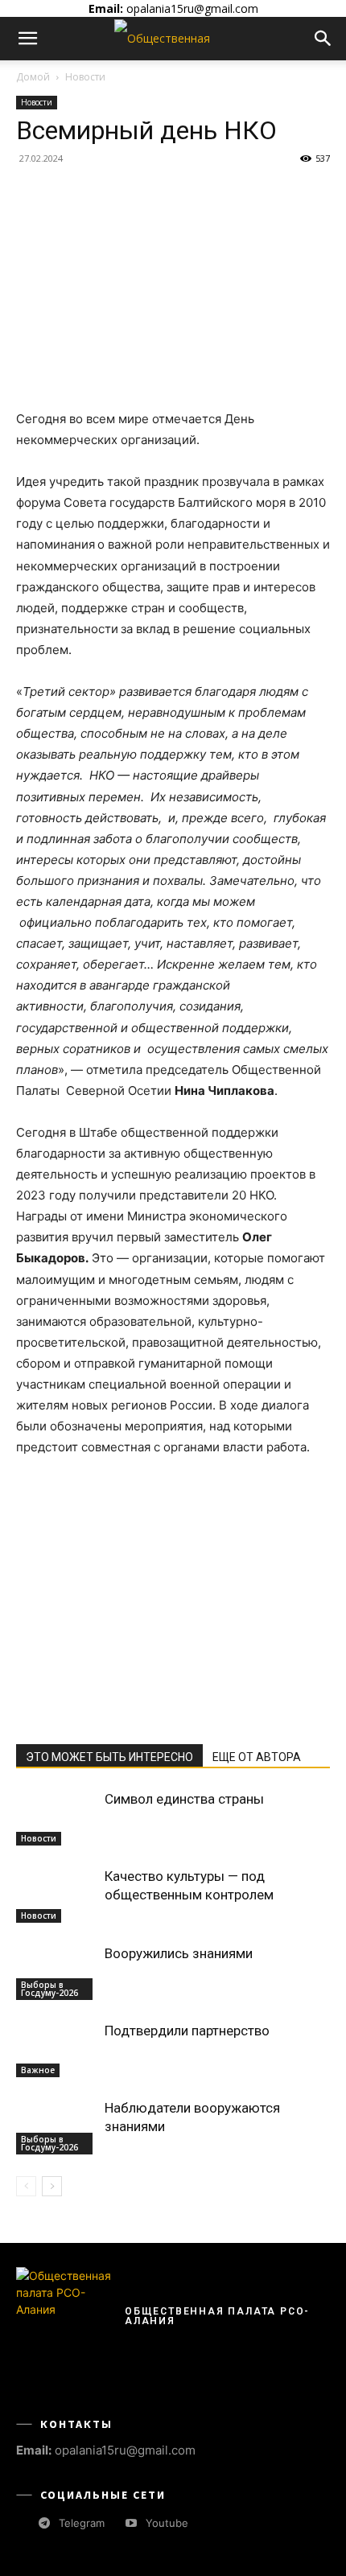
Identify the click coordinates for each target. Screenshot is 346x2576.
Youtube (167, 2523)
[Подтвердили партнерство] (56, 2049)
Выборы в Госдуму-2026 (49, 1989)
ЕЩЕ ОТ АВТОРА (257, 1757)
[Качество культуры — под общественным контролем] (56, 1895)
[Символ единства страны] (56, 1818)
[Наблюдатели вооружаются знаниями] (56, 2127)
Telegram (82, 2523)
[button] (27, 39)
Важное (38, 2070)
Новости (85, 77)
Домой (33, 77)
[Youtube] (131, 2523)
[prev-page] (26, 2186)
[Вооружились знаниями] (56, 1972)
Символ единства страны (184, 1799)
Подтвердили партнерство (187, 2031)
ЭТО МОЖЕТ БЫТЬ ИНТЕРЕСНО (109, 1757)
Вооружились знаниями (179, 1953)
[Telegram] (44, 2523)
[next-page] (52, 2186)
